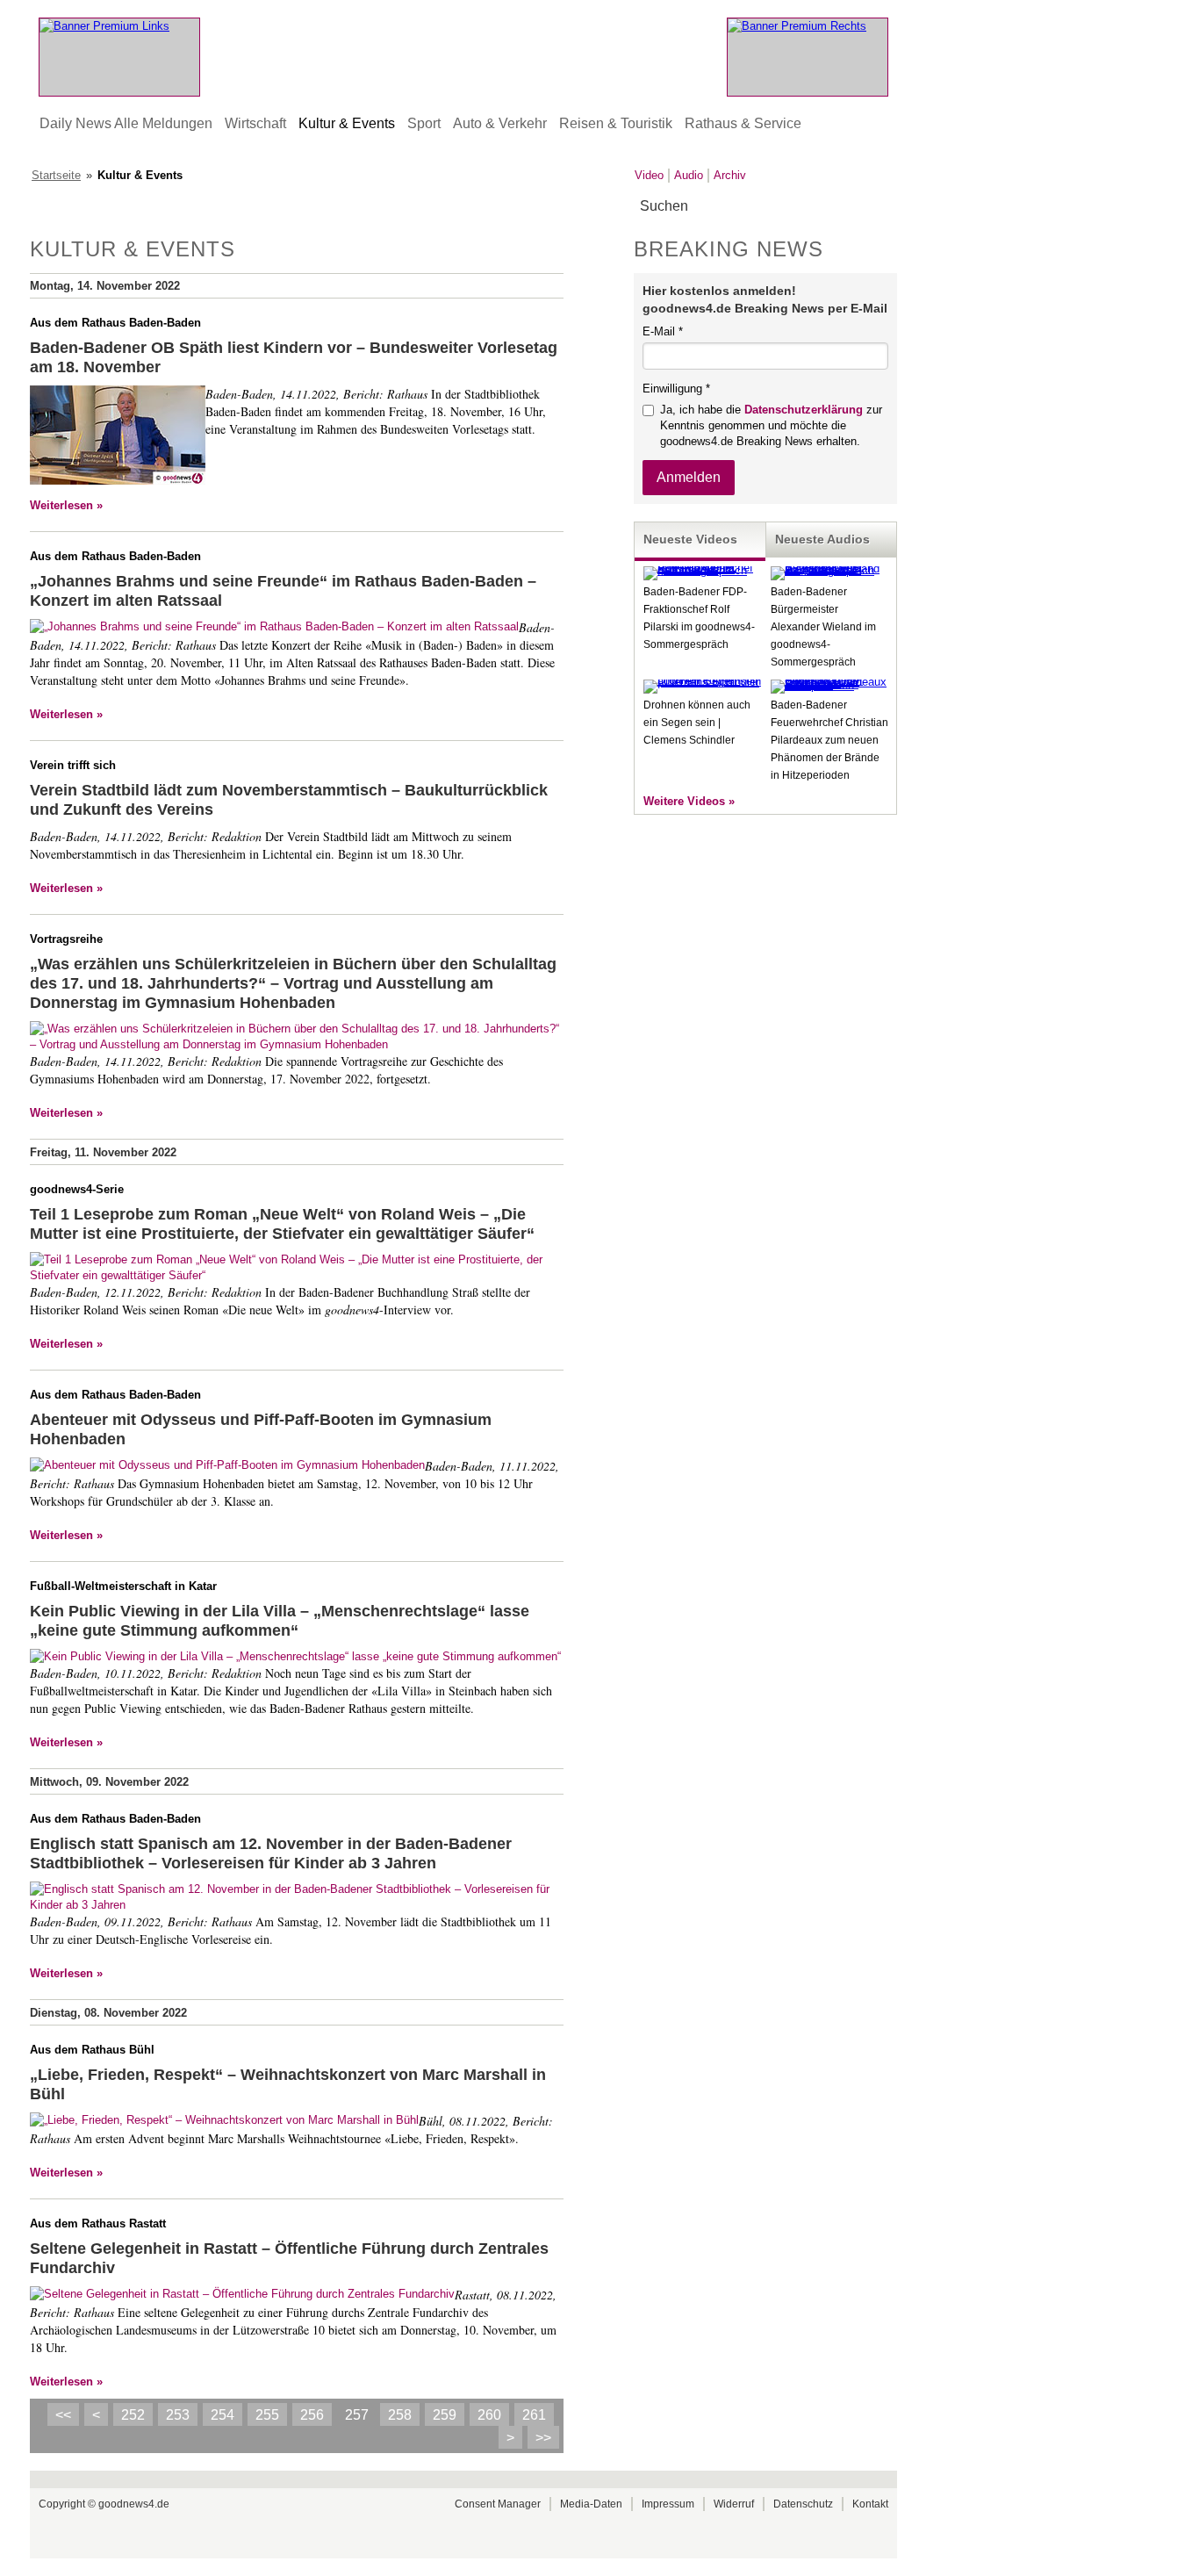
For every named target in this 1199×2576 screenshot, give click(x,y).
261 (534, 2415)
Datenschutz (803, 2504)
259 (445, 2415)
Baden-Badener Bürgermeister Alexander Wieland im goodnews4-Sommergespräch (823, 627)
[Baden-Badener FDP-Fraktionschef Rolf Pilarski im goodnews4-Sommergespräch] (702, 570)
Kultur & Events (347, 123)
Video (649, 175)
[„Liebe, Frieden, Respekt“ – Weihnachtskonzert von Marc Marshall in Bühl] (224, 2120)
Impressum (668, 2504)
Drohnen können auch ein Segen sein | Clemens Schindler (697, 723)
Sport (424, 123)
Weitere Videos (684, 801)
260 (489, 2415)
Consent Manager (498, 2504)
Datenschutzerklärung (804, 410)
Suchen (883, 207)
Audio (689, 175)
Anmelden (689, 477)
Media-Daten (591, 2504)
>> (543, 2438)
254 (223, 2415)
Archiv (730, 175)
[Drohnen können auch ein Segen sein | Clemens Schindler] (702, 682)
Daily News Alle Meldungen (126, 123)
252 (133, 2415)
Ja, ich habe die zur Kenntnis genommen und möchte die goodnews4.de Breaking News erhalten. (771, 425)
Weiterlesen (61, 505)
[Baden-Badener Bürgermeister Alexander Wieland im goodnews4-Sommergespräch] (829, 570)
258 (400, 2415)
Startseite (56, 175)
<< (63, 2415)
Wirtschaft (255, 123)
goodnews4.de (134, 2504)
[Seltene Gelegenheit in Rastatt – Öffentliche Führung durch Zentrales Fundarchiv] (242, 2294)
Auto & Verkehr (500, 123)
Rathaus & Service (743, 123)
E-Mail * (663, 331)
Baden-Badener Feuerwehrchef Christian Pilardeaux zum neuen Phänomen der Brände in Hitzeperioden (829, 740)
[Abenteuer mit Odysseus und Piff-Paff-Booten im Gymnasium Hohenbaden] (227, 1465)
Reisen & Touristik (616, 123)
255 (267, 2415)
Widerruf (734, 2504)
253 (178, 2415)
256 (312, 2415)
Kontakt (870, 2504)
